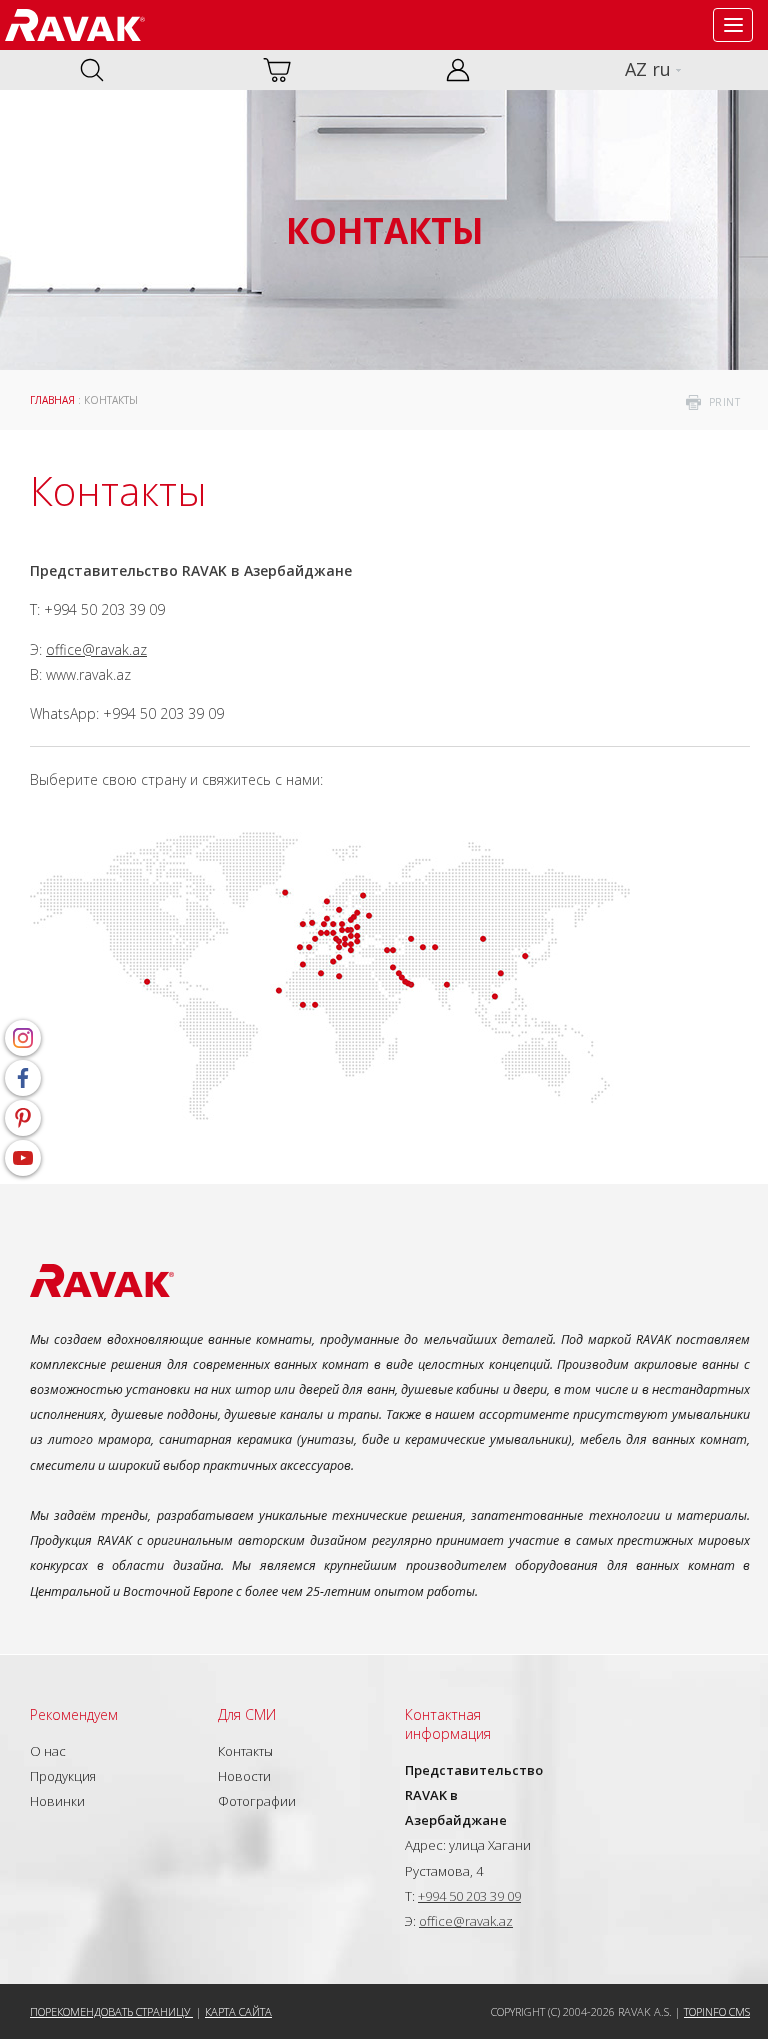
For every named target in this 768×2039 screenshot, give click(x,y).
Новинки (57, 1801)
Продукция (63, 1776)
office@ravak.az (96, 649)
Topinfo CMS (717, 2011)
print (725, 402)
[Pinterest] (23, 1118)
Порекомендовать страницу (111, 2011)
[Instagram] (23, 1038)
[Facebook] (23, 1078)
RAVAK (75, 25)
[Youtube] (23, 1158)
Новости (244, 1776)
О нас (48, 1751)
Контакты (245, 1751)
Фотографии (257, 1801)
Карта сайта (238, 2011)
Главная (52, 400)
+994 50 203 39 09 (469, 1896)
